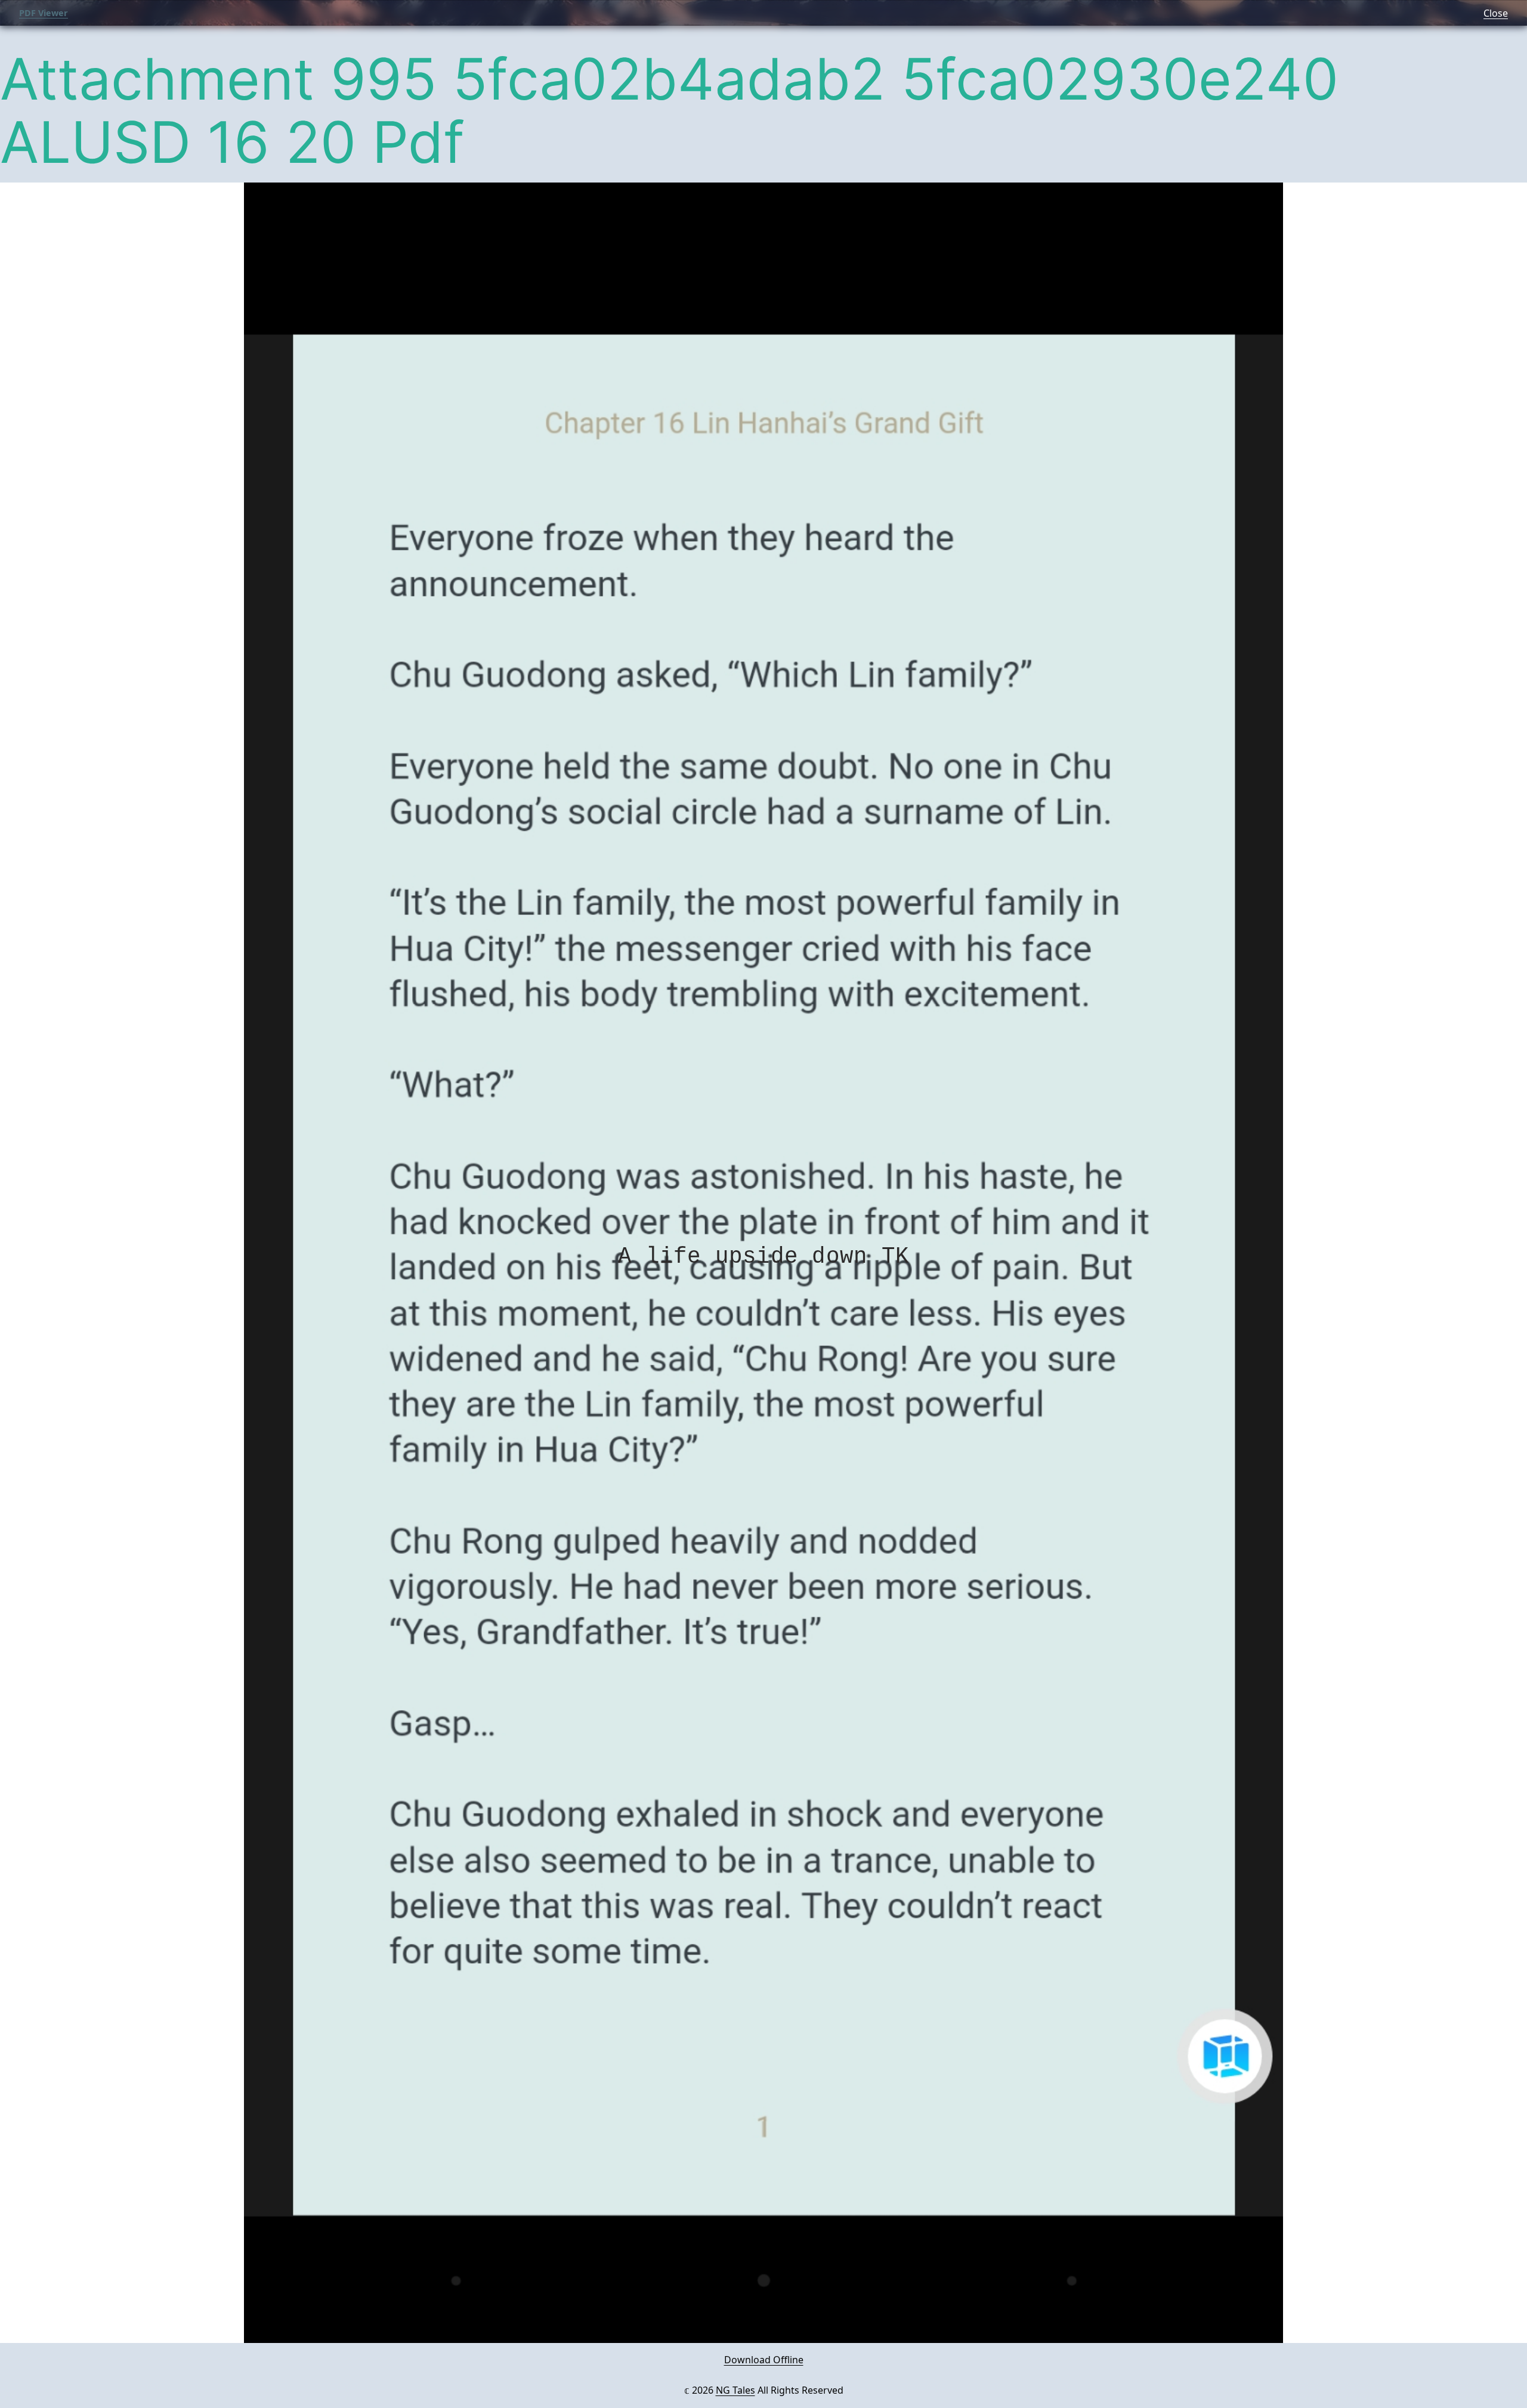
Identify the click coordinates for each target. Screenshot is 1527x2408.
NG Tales (735, 2390)
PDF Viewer (44, 13)
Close (1496, 13)
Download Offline (764, 2360)
